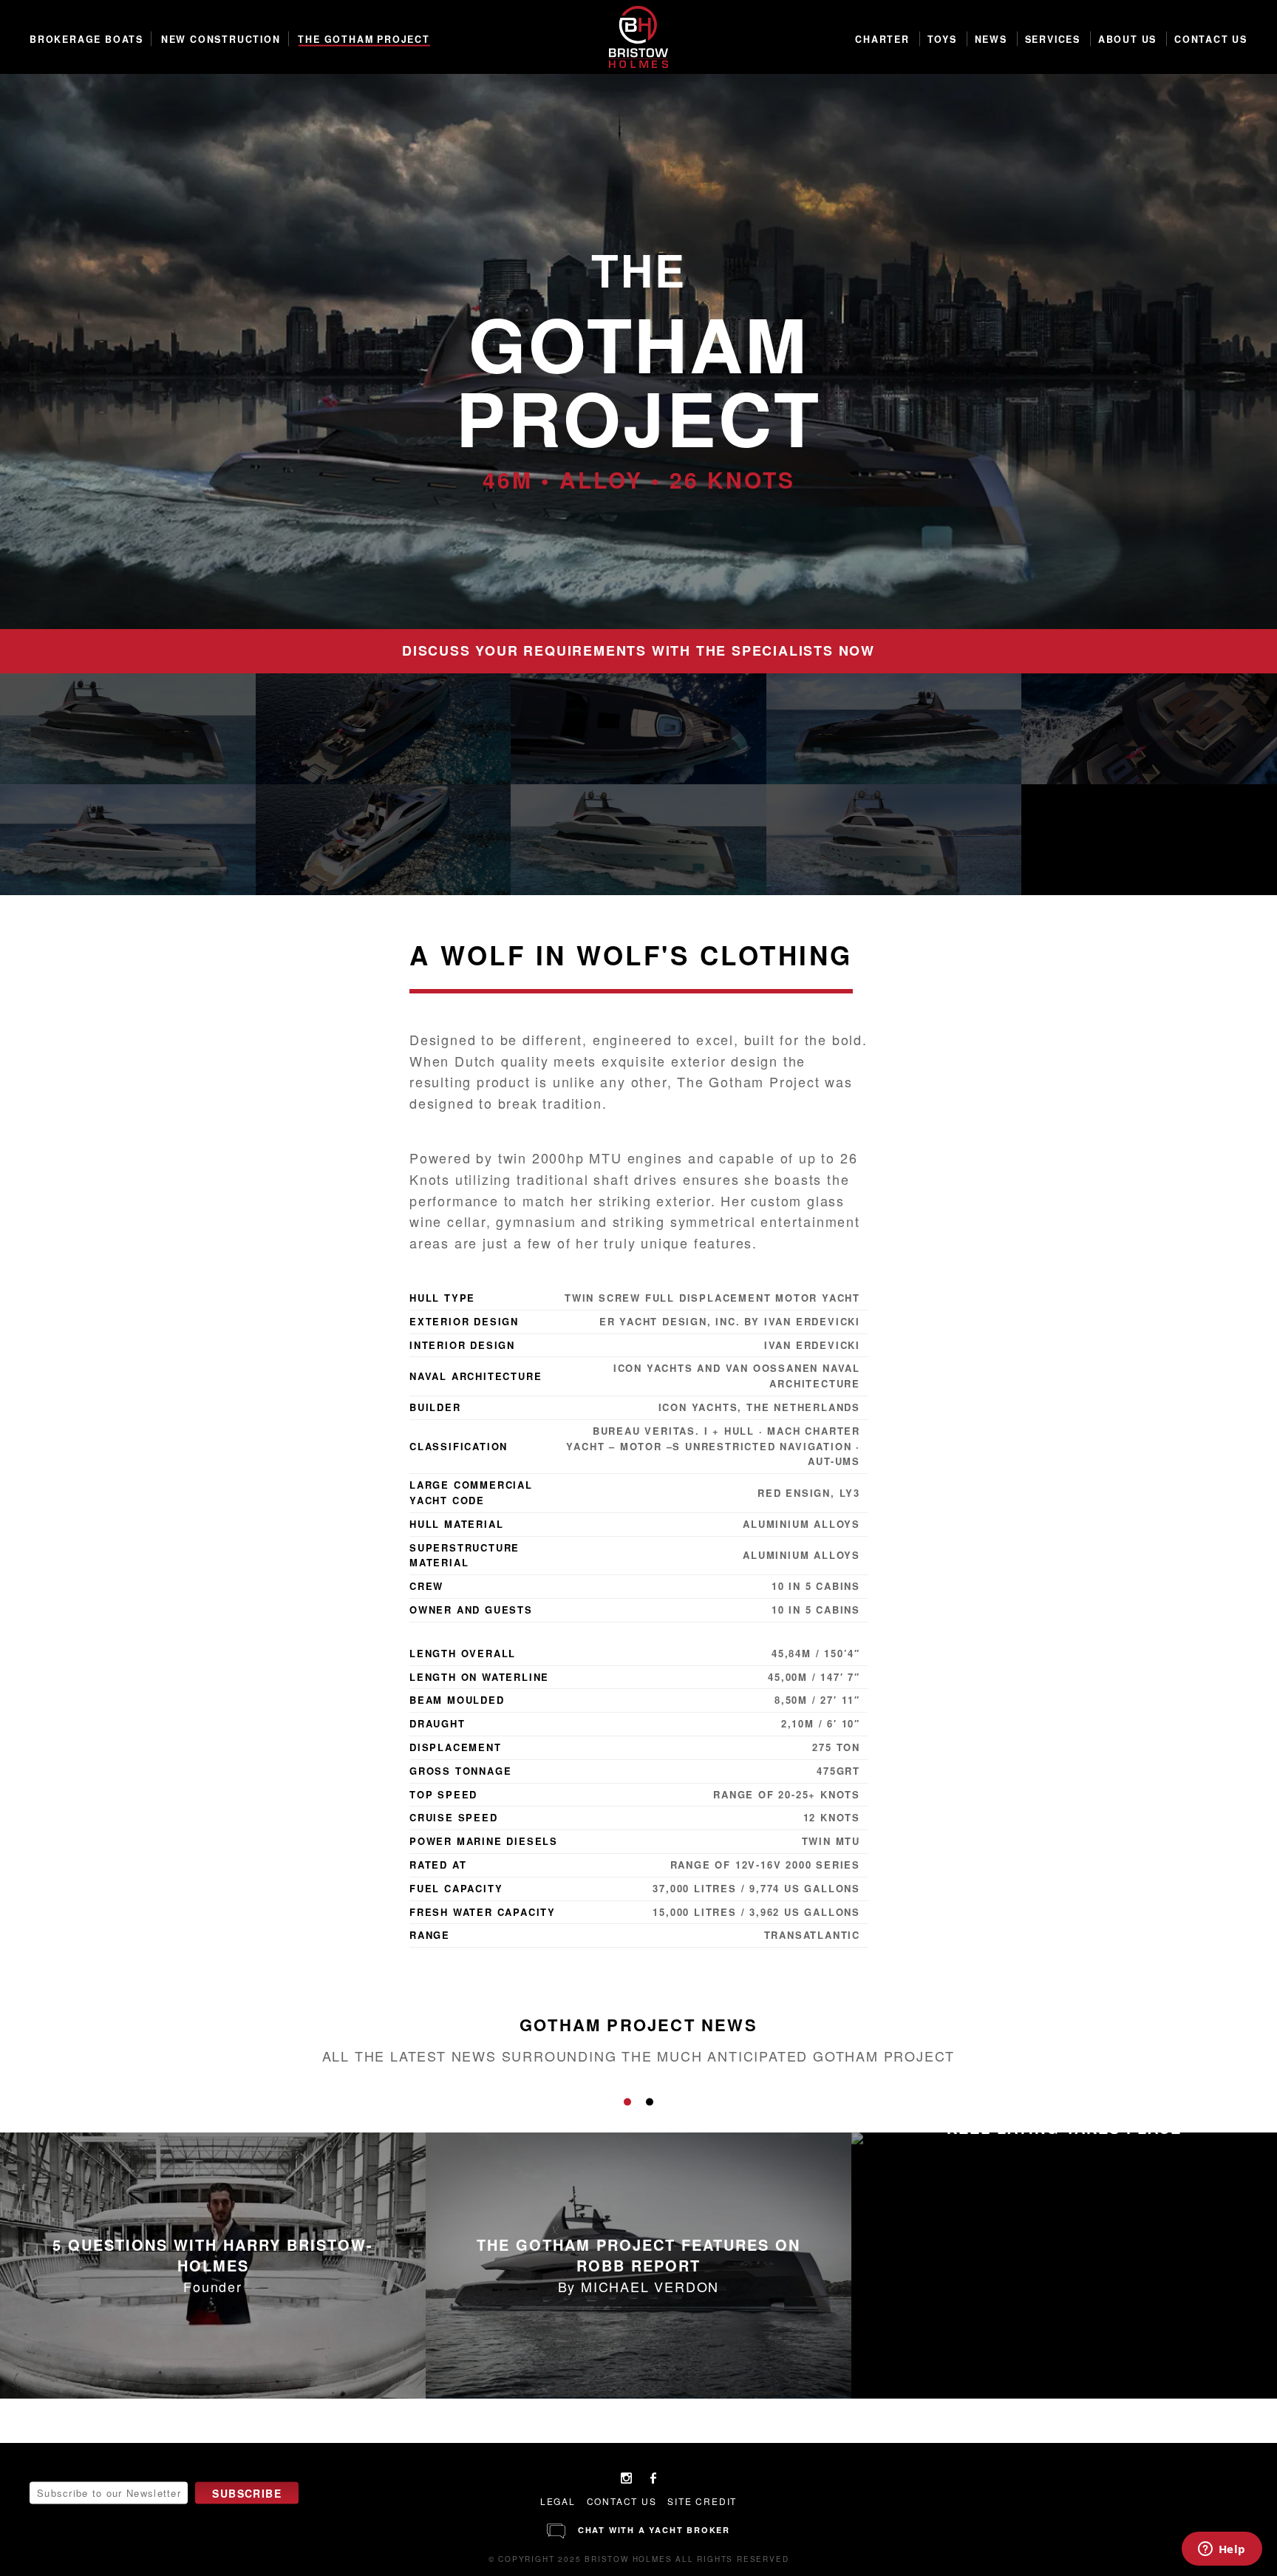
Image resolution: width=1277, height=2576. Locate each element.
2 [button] (650, 2102)
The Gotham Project (364, 39)
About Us (1127, 39)
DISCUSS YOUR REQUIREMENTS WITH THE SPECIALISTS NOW (638, 650)
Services (1053, 39)
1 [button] (627, 2102)
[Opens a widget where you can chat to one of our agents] (1222, 2550)
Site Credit (702, 2501)
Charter (882, 39)
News (991, 39)
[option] (638, 351)
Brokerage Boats (86, 39)
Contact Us (1211, 39)
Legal (558, 2501)
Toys (942, 39)
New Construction (221, 39)
